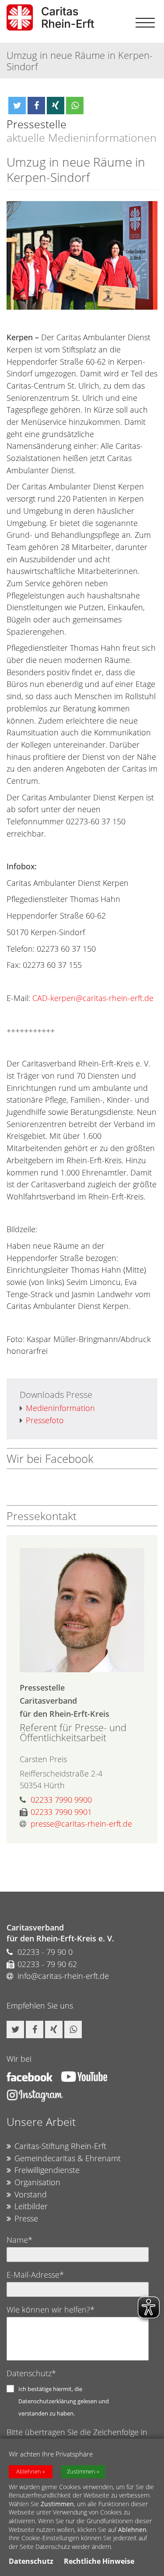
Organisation (37, 2182)
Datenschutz (31, 2561)
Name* (19, 2240)
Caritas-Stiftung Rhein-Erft (60, 2146)
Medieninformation (60, 1408)
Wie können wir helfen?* (51, 2310)
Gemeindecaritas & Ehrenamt (68, 2158)
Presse (26, 2218)
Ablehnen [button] (29, 2472)
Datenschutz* (31, 2373)
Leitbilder (31, 2206)
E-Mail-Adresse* (35, 2275)
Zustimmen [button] (81, 2472)
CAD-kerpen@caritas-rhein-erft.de (93, 998)
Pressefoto (45, 1420)
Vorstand (31, 2194)
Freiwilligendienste (47, 2170)
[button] (17, 106)
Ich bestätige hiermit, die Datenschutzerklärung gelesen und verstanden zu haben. (64, 2401)
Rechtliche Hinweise (99, 2561)
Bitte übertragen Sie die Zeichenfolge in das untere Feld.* (77, 2437)
